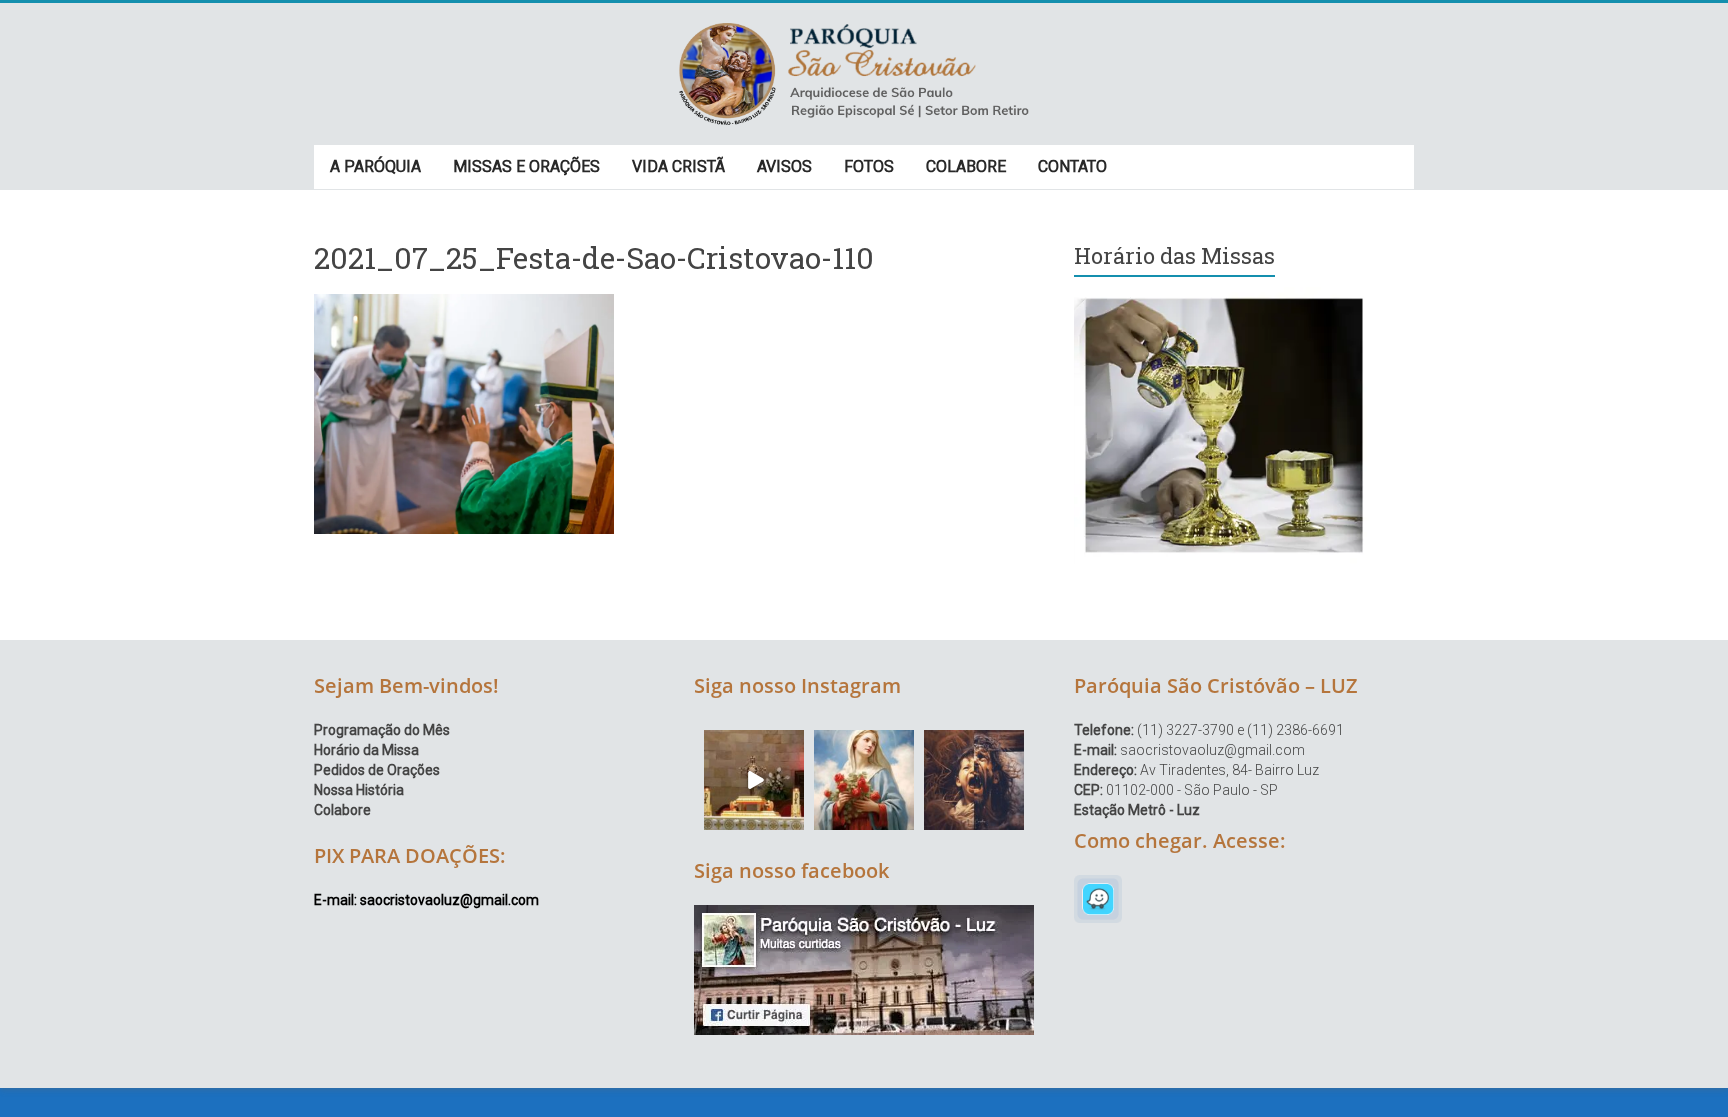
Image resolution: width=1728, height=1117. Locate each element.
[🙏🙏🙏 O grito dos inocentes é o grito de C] (974, 780)
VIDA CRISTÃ (678, 166)
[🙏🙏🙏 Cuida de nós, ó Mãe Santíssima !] (864, 780)
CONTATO (1072, 166)
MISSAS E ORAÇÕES (526, 166)
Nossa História (359, 790)
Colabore (342, 810)
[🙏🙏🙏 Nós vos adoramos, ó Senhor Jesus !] (754, 780)
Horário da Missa (366, 750)
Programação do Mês (382, 730)
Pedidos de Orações (377, 770)
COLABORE (966, 166)
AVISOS (784, 166)
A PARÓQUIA (375, 166)
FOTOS (869, 166)
